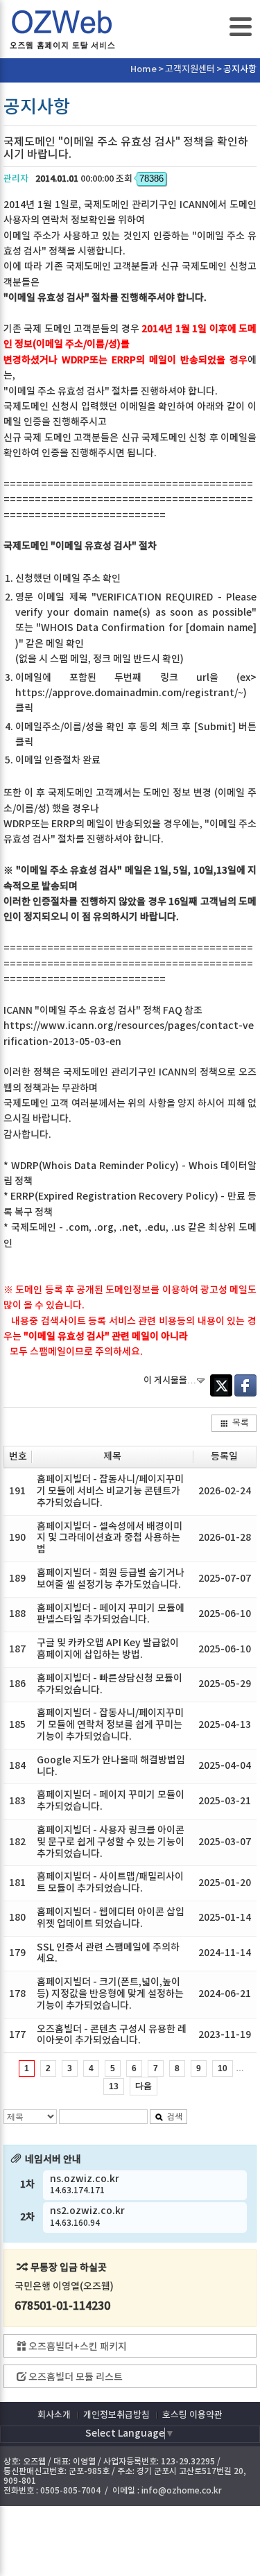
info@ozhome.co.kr (182, 2491)
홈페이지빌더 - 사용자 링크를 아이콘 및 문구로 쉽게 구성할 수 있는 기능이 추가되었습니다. (111, 1842)
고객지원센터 (190, 69)
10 (223, 2068)
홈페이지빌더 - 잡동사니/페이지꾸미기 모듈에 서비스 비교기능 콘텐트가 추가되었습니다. (110, 1491)
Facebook (245, 1385)
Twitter (221, 1385)
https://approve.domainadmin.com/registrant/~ (129, 693)
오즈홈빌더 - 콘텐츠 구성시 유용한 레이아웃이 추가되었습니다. (112, 2035)
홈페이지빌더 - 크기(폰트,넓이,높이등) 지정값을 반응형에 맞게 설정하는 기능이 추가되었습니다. (110, 1994)
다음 (144, 2086)
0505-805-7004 (70, 2491)
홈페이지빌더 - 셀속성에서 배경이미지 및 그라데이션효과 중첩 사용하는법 (110, 1538)
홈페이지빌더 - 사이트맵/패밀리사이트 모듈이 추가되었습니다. (110, 1883)
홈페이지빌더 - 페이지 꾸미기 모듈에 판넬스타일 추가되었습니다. (111, 1614)
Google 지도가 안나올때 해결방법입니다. (111, 1766)
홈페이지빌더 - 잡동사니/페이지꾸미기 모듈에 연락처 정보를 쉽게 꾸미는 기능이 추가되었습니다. (110, 1725)
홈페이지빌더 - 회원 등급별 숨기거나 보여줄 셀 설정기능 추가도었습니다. (111, 1579)
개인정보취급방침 (116, 2415)
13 (114, 2086)
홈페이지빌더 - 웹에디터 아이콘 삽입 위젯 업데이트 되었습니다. (111, 1918)
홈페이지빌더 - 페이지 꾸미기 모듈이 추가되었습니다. (111, 1801)
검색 (175, 2117)
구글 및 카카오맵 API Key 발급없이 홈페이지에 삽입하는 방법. (108, 1649)
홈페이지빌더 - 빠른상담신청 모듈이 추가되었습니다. (110, 1684)
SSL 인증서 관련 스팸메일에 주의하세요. (108, 1953)
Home (144, 69)
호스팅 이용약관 (192, 2415)
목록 (241, 1423)
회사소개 (54, 2415)
